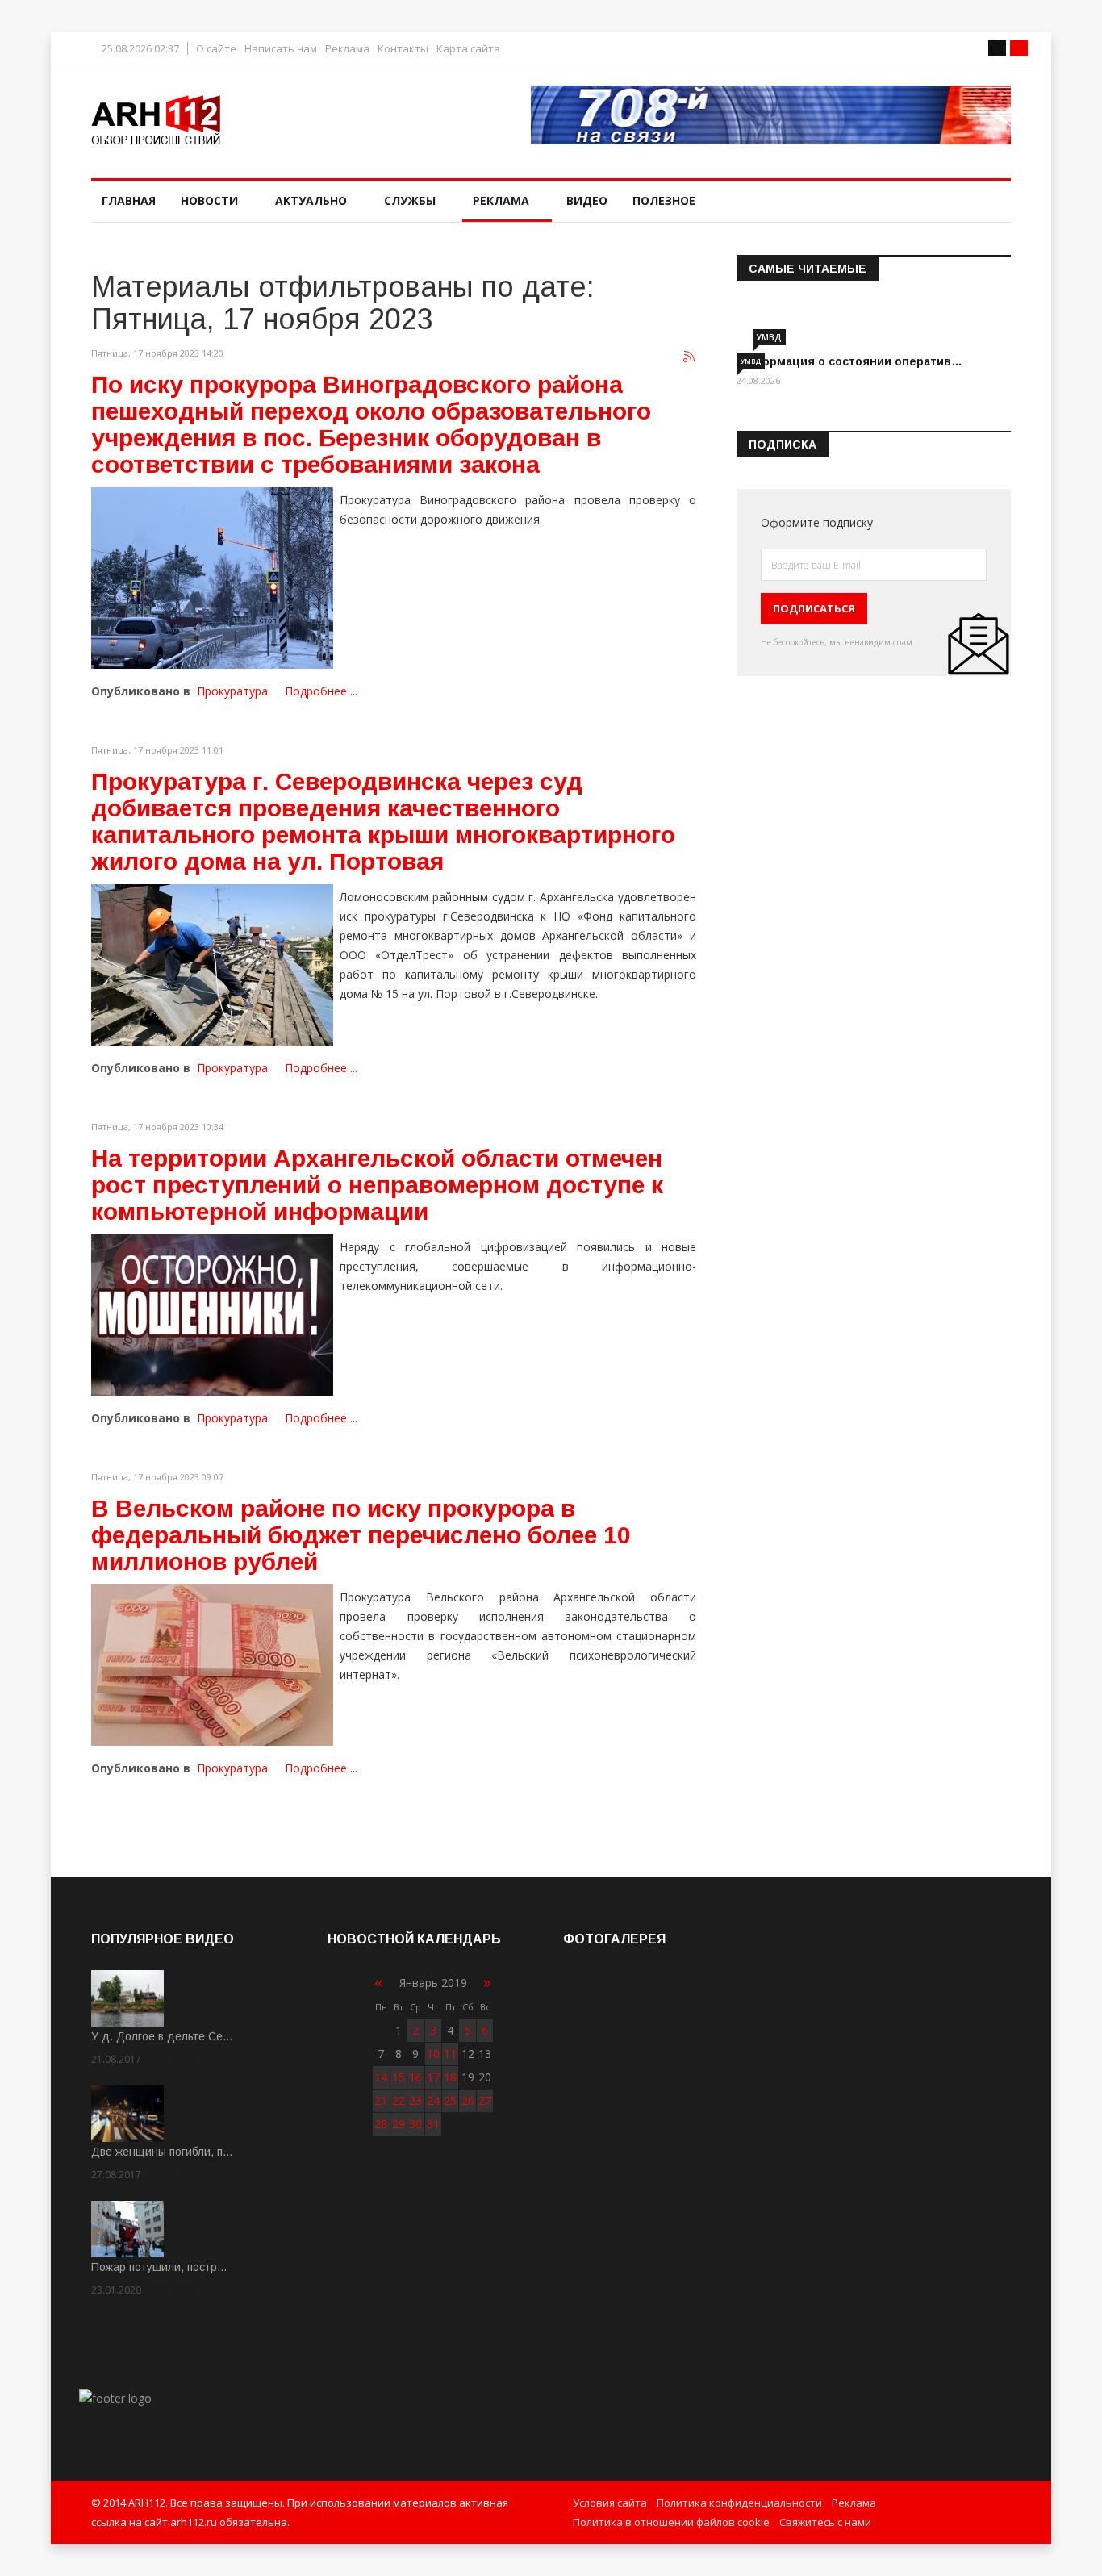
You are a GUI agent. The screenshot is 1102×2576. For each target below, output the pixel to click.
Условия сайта (610, 2503)
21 (381, 2100)
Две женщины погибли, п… (162, 2152)
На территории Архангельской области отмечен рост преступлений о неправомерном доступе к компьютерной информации (377, 1185)
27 (485, 2100)
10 (433, 2054)
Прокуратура (232, 691)
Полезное (664, 200)
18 (450, 2077)
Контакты (403, 49)
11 (450, 2054)
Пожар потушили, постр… (159, 2267)
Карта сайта (468, 49)
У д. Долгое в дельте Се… (162, 2036)
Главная (129, 200)
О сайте (216, 49)
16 (415, 2077)
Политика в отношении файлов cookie (671, 2522)
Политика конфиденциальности (739, 2503)
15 (399, 2077)
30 (415, 2124)
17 (433, 2077)
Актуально (311, 200)
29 (399, 2124)
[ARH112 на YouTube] (771, 115)
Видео (587, 200)
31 (433, 2124)
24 (433, 2100)
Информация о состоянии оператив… (849, 361)
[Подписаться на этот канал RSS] (690, 357)
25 (450, 2100)
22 (399, 2100)
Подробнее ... (321, 691)
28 (381, 2124)
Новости (209, 200)
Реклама (347, 49)
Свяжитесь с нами (825, 2522)
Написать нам (281, 49)
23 (415, 2100)
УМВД (769, 337)
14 (381, 2077)
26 (468, 2100)
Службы (410, 200)
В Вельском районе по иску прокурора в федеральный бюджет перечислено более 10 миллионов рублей (361, 1535)
